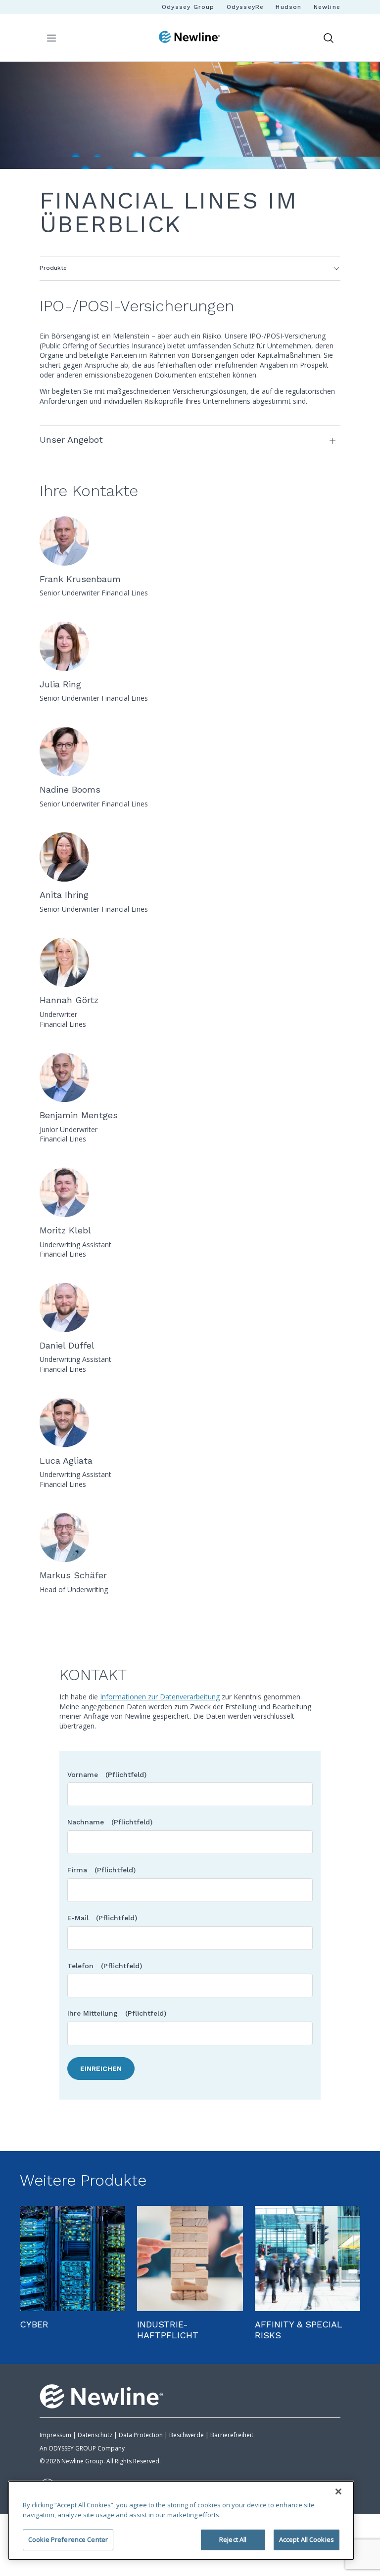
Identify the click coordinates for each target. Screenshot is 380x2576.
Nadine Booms (70, 789)
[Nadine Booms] (190, 752)
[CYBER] (72, 2259)
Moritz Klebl (65, 1230)
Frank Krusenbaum (80, 579)
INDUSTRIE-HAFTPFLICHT (168, 2330)
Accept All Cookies (307, 2539)
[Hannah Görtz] (190, 962)
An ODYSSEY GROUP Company (82, 2448)
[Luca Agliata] (190, 1423)
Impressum (55, 2435)
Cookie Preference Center (68, 2539)
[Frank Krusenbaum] (190, 541)
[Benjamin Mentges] (190, 1077)
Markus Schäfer (73, 1575)
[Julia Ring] (190, 646)
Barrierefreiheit (232, 2435)
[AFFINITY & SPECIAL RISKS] (308, 2259)
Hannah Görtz (69, 1000)
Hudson (288, 7)
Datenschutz (95, 2435)
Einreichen (101, 2069)
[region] (181, 2520)
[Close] (338, 2492)
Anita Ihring (64, 895)
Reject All (233, 2539)
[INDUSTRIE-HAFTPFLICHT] (190, 2259)
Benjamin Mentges (79, 1115)
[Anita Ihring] (190, 857)
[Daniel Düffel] (190, 1308)
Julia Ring (60, 684)
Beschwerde (187, 2435)
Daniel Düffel (67, 1345)
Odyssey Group (188, 7)
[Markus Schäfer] (190, 1537)
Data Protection (141, 2435)
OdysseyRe (245, 7)
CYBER (34, 2324)
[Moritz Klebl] (190, 1192)
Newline (327, 7)
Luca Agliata (66, 1460)
